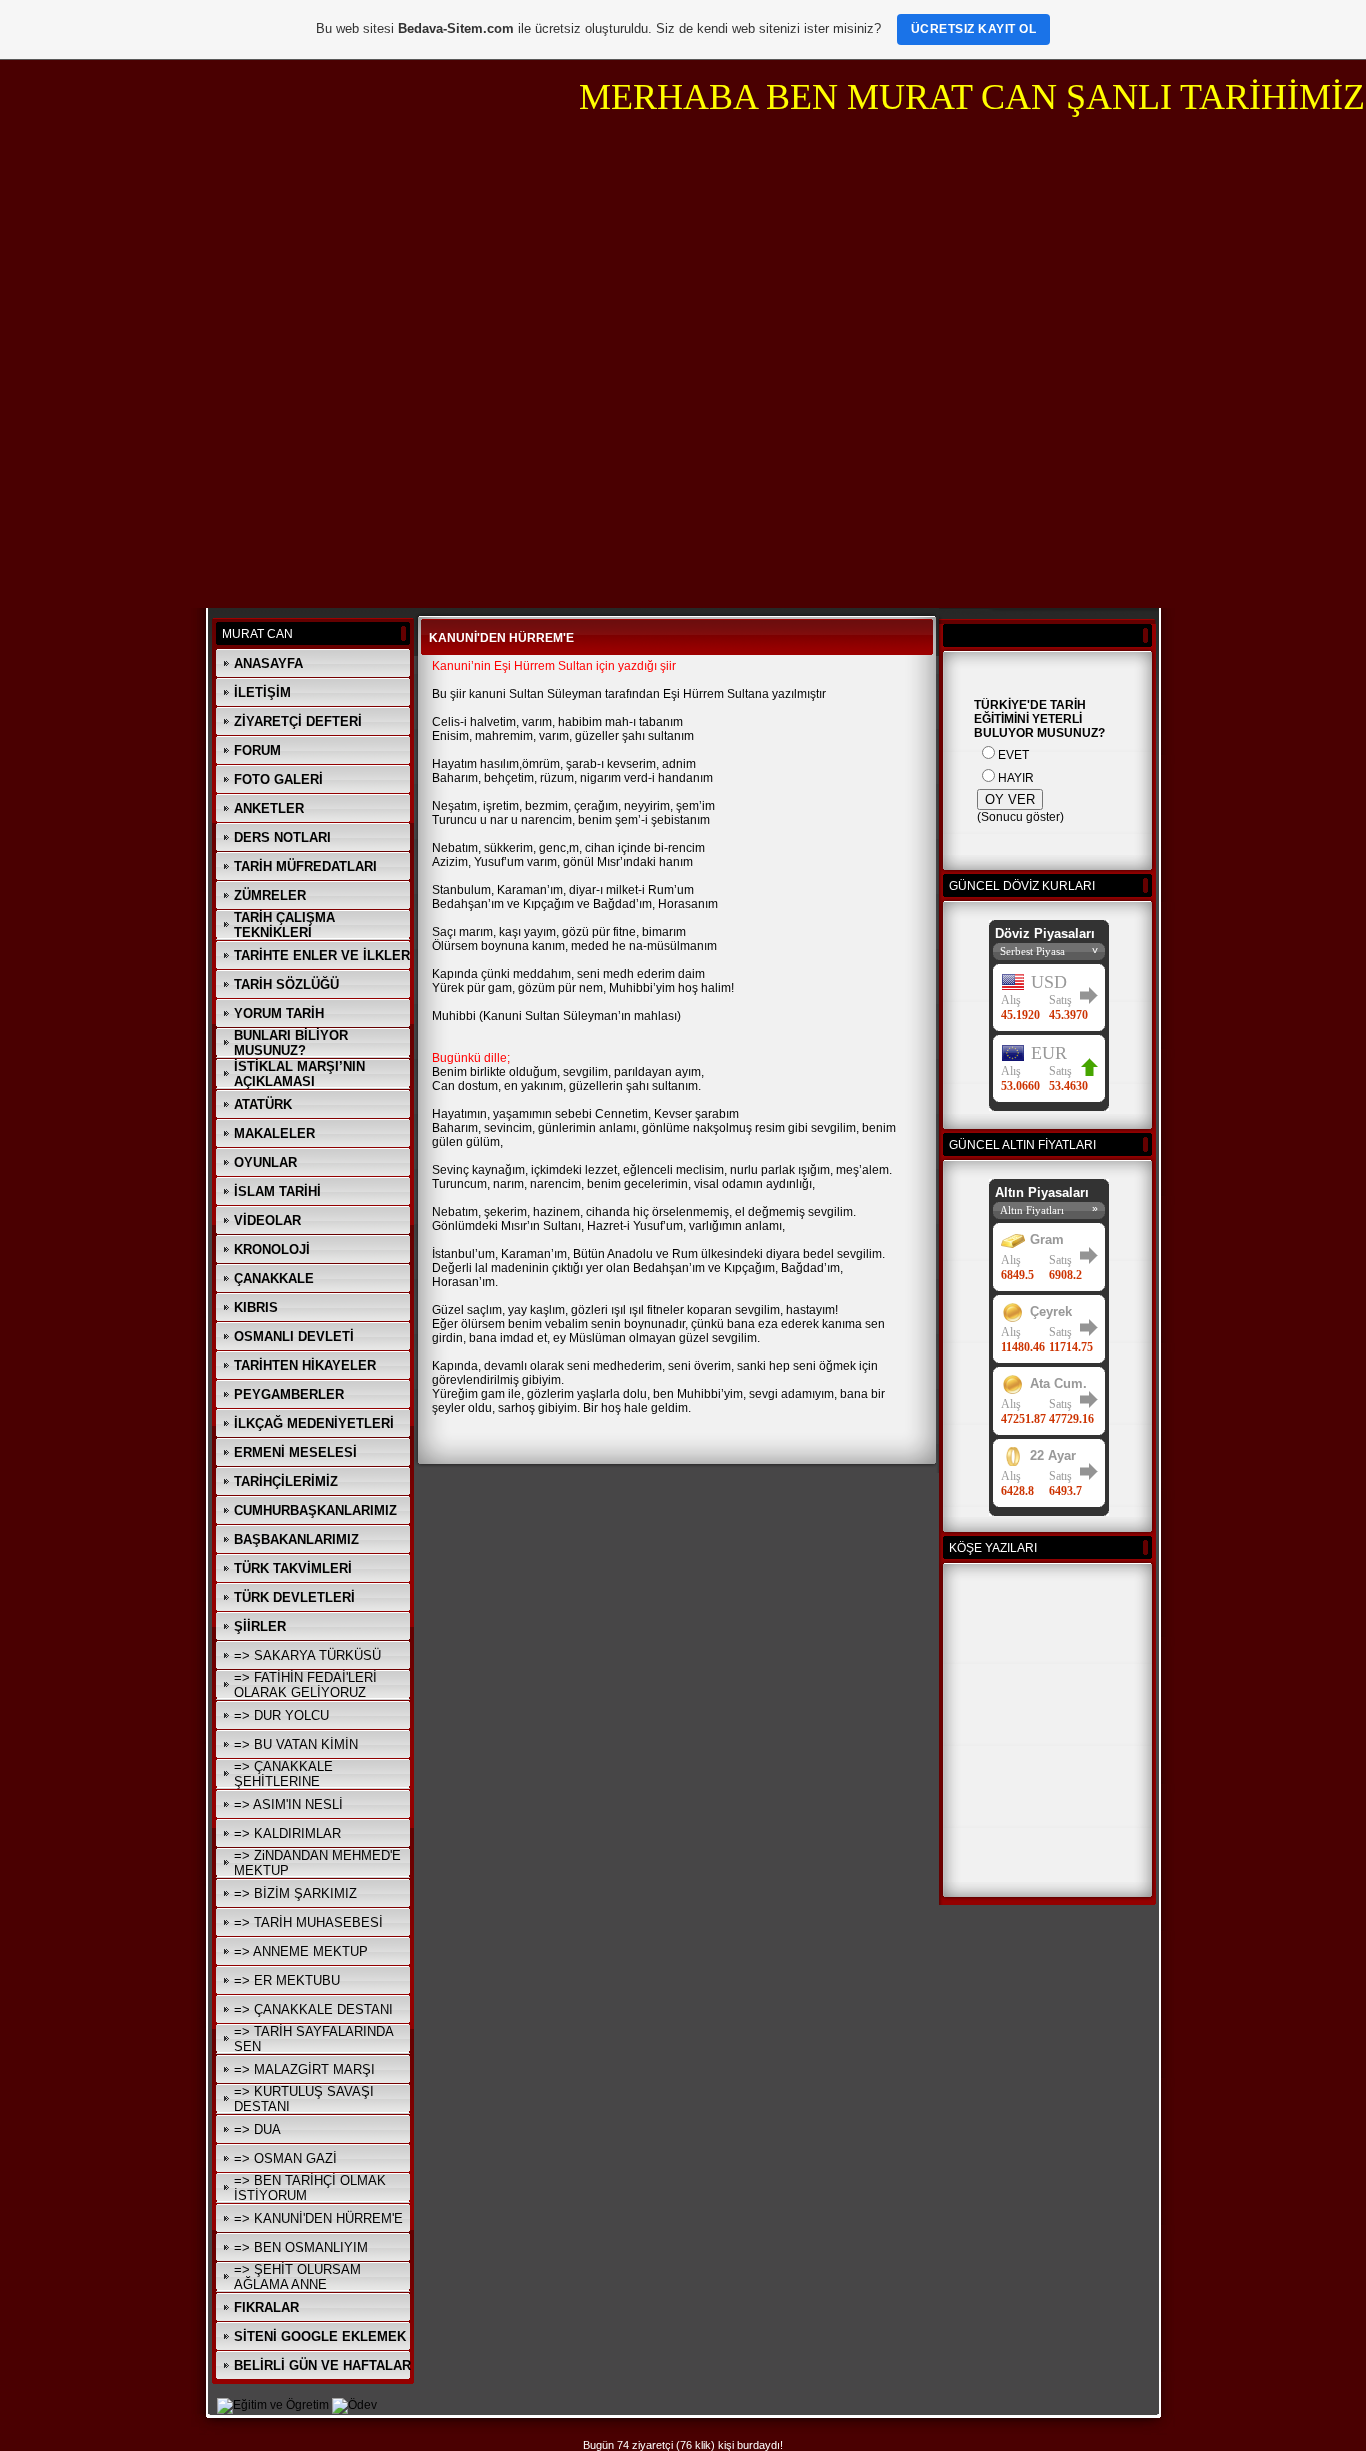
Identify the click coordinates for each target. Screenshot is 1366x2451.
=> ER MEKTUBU (287, 1980)
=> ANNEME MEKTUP (301, 1951)
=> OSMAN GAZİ (285, 2158)
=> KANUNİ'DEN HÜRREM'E (318, 2218)
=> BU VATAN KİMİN (296, 1744)
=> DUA (257, 2129)
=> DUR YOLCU (281, 1715)
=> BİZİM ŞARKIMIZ (295, 1893)
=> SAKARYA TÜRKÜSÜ (307, 1655)
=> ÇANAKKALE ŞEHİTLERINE (283, 1774)
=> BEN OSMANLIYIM (301, 2247)
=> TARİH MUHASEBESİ (308, 1922)
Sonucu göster (1020, 817)
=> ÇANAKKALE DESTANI (313, 2009)
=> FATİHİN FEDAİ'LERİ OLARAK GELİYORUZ (305, 1685)
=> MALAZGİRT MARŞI (304, 2069)
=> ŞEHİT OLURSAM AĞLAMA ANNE (297, 2277)
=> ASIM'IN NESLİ (288, 1804)
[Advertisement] (683, 274)
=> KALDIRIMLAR (287, 1833)
